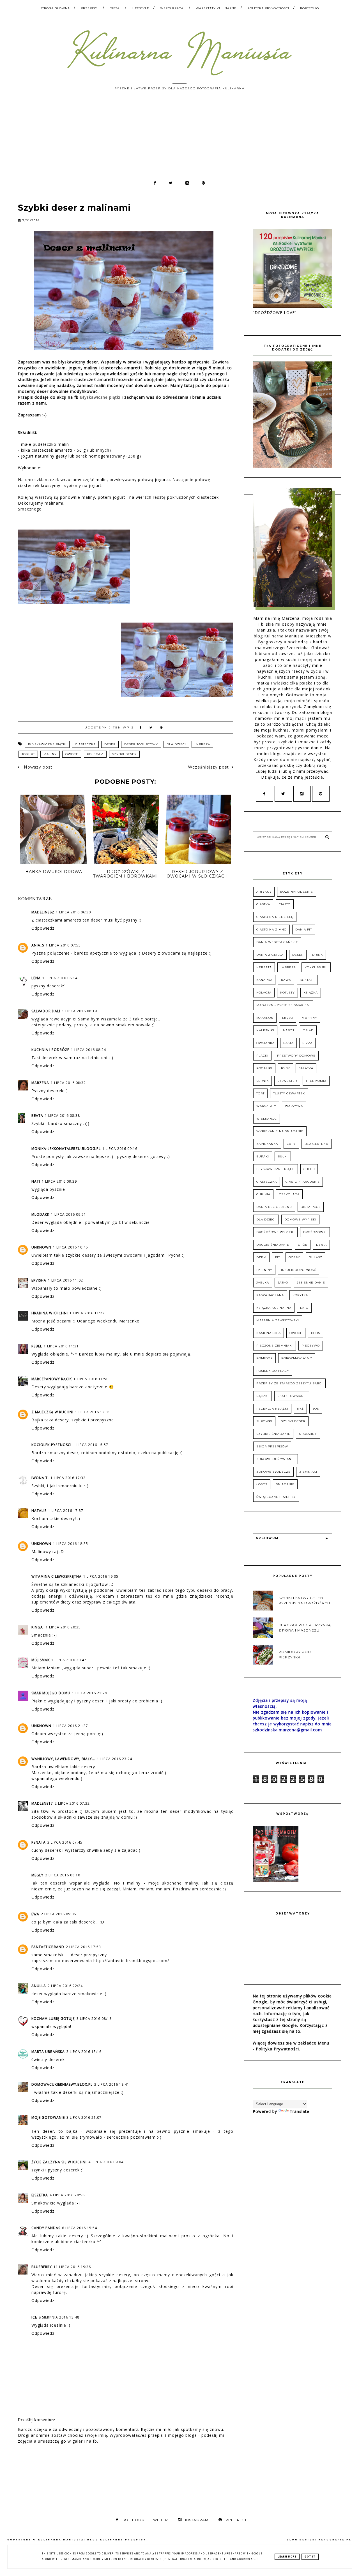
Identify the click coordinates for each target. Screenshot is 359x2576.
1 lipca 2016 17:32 (68, 1478)
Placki (262, 1056)
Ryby (286, 1068)
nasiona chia (269, 1333)
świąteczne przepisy (276, 1497)
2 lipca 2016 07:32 (72, 1803)
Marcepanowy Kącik (52, 1379)
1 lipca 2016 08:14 (60, 978)
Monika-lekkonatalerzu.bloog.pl (66, 1149)
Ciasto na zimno (271, 930)
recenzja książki (272, 1409)
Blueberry (42, 2267)
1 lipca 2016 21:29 (90, 1693)
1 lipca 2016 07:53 (63, 945)
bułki (283, 1156)
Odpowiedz (43, 928)
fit (278, 1257)
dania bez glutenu (274, 1207)
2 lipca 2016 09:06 (58, 1914)
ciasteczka (85, 744)
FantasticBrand (48, 1947)
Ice (34, 2317)
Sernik (263, 1081)
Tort (260, 1093)
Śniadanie (285, 1484)
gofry (294, 1257)
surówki (264, 1421)
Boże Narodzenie (297, 892)
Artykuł (264, 892)
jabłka (263, 1283)
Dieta (115, 8)
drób (303, 1245)
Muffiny (309, 1018)
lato (304, 1308)
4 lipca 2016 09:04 (106, 2162)
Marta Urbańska (48, 2052)
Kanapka (264, 980)
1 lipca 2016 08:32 (68, 1083)
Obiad (308, 1030)
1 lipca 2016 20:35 (63, 1627)
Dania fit (304, 930)
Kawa (286, 980)
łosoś (262, 1484)
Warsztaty (266, 1106)
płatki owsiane (292, 1396)
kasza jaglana (270, 1295)
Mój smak (41, 1660)
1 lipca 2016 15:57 (91, 1445)
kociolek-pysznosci (51, 1445)
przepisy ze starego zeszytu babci (289, 1383)
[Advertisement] (179, 138)
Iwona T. (40, 1478)
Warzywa (294, 1106)
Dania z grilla (270, 955)
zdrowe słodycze (273, 1472)
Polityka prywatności (268, 8)
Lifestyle (141, 8)
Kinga (38, 1627)
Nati (36, 1181)
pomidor (264, 1358)
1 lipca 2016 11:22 (87, 1313)
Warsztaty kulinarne (216, 8)
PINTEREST (236, 2520)
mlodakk (40, 1214)
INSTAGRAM (197, 2520)
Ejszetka (40, 2195)
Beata (37, 1116)
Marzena (40, 1083)
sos (316, 1409)
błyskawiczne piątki (47, 744)
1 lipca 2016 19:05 (101, 1576)
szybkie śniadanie (273, 1434)
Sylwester (287, 1081)
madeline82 (43, 912)
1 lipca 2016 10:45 (71, 1247)
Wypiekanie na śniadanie (280, 1131)
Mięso (288, 1018)
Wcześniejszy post (208, 767)
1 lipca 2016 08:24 (88, 1050)
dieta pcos (311, 1207)
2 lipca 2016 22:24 (65, 1986)
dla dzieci (176, 744)
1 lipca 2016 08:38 (62, 1116)
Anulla (39, 1986)
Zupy (291, 1144)
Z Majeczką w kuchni (52, 1412)
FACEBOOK (133, 2520)
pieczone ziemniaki (275, 1346)
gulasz (316, 1257)
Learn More (287, 2557)
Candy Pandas (46, 2228)
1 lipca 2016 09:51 (69, 1214)
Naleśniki (265, 1030)
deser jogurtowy (141, 744)
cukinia (263, 1194)
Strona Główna (55, 8)
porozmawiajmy (297, 1358)
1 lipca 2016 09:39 (59, 1181)
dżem (261, 1257)
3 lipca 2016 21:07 (84, 2117)
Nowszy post (37, 767)
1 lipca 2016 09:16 (120, 1149)
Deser (110, 744)
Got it (310, 2557)
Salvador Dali (46, 1011)
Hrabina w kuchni (50, 1313)
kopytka (300, 1295)
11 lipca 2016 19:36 (72, 2267)
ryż (300, 1409)
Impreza (202, 744)
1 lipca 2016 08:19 (80, 1011)
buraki (263, 1156)
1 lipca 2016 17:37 (66, 1511)
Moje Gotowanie (48, 2117)
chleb (309, 1169)
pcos (316, 1333)
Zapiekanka (267, 1144)
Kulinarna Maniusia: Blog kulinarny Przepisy (92, 2540)
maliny (50, 754)
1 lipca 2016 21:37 (71, 1726)
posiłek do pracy (273, 1371)
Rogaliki (264, 1068)
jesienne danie (311, 1283)
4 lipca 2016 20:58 (67, 2195)
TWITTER (159, 2520)
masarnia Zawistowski (278, 1320)
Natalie (39, 1511)
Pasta (288, 1043)
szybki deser (124, 754)
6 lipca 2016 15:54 (80, 2228)
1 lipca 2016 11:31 (61, 1346)
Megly (37, 1875)
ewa (35, 1914)
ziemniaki (308, 1472)
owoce (72, 754)
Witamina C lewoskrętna (57, 1576)
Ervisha (39, 1280)
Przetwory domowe (296, 1056)
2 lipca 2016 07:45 (65, 1842)
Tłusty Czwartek (289, 1093)
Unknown (41, 1247)
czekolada (289, 1194)
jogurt (28, 754)
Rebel (37, 1346)
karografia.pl (335, 2540)
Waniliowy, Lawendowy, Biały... (63, 1759)
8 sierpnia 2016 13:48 (59, 2317)
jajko (283, 1283)
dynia (321, 1245)
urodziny (308, 1434)
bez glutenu (317, 1144)
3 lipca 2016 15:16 (84, 2052)
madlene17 (42, 1803)
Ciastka (263, 904)
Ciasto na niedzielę (275, 917)
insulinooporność (299, 1270)
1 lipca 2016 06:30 (73, 912)
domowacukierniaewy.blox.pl (62, 2084)
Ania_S (38, 945)
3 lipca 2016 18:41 (112, 2084)
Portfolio (309, 8)
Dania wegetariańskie (277, 942)
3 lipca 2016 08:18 (94, 2019)
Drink (317, 955)
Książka (311, 993)
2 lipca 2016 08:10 (63, 1875)
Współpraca (172, 8)
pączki (263, 1396)
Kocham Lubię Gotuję (53, 2019)
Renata (39, 1842)
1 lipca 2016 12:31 (93, 1412)
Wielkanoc (267, 1119)
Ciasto (285, 904)
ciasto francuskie (303, 1182)
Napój (289, 1030)
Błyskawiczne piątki (100, 397)
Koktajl (307, 980)
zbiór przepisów (272, 1446)
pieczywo (311, 1346)
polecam (95, 754)
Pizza (307, 1043)
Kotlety (287, 993)
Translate (300, 2111)
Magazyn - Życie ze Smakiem (283, 1005)
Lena (36, 978)
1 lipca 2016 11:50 (91, 1379)
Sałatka (306, 1068)
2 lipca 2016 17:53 (83, 1947)
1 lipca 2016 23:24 (115, 1759)
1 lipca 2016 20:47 (69, 1660)
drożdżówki (315, 1232)
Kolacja (264, 993)
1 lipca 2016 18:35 (71, 1544)
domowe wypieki (300, 1219)
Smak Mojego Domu (51, 1693)
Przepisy (89, 8)
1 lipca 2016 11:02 (65, 1280)
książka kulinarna (274, 1308)
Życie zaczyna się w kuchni (59, 2162)
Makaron (265, 1018)
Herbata (264, 967)
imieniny (264, 1270)
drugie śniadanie (273, 1245)
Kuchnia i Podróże (50, 1050)
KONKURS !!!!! (316, 967)
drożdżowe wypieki (275, 1232)
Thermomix (316, 1081)
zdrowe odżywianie (276, 1459)
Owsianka (265, 1043)
